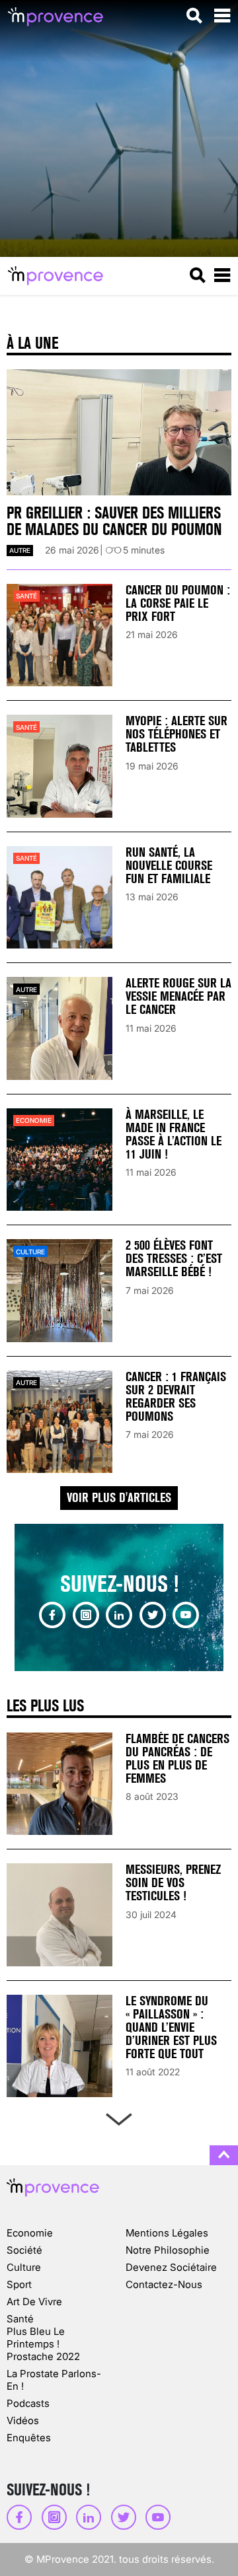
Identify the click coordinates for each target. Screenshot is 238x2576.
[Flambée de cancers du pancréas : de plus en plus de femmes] (59, 1784)
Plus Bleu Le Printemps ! (36, 2338)
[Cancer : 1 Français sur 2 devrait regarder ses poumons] (59, 1422)
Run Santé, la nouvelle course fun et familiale (169, 866)
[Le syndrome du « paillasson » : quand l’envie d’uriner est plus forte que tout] (59, 2046)
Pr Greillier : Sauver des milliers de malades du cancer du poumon (114, 521)
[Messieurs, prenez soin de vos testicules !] (59, 1914)
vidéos (23, 2420)
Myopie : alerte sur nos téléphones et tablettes (177, 734)
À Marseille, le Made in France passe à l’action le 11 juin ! (174, 1134)
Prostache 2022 (43, 2356)
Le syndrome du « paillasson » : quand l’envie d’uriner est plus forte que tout (171, 2027)
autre (20, 550)
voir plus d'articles (119, 1498)
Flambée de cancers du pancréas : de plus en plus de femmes (178, 1759)
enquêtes (29, 2438)
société (24, 2250)
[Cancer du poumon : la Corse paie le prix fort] (59, 635)
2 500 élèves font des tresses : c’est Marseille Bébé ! (174, 1259)
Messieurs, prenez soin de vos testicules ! (173, 1883)
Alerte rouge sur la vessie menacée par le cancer (178, 996)
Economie (34, 1120)
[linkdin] (119, 1615)
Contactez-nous (164, 2284)
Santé (26, 596)
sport (19, 2284)
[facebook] (52, 1615)
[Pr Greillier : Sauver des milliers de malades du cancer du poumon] (119, 433)
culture (30, 1252)
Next (119, 2117)
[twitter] (153, 1615)
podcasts (28, 2403)
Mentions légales (167, 2233)
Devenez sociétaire (171, 2267)
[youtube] (186, 1615)
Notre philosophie (168, 2250)
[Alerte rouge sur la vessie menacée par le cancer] (59, 1028)
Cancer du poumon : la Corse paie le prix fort (178, 603)
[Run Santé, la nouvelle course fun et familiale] (59, 897)
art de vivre (34, 2302)
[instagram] (86, 1615)
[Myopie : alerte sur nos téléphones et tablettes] (59, 766)
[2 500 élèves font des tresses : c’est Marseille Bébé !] (59, 1290)
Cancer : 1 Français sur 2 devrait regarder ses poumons (176, 1397)
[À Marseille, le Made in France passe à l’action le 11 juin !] (59, 1160)
